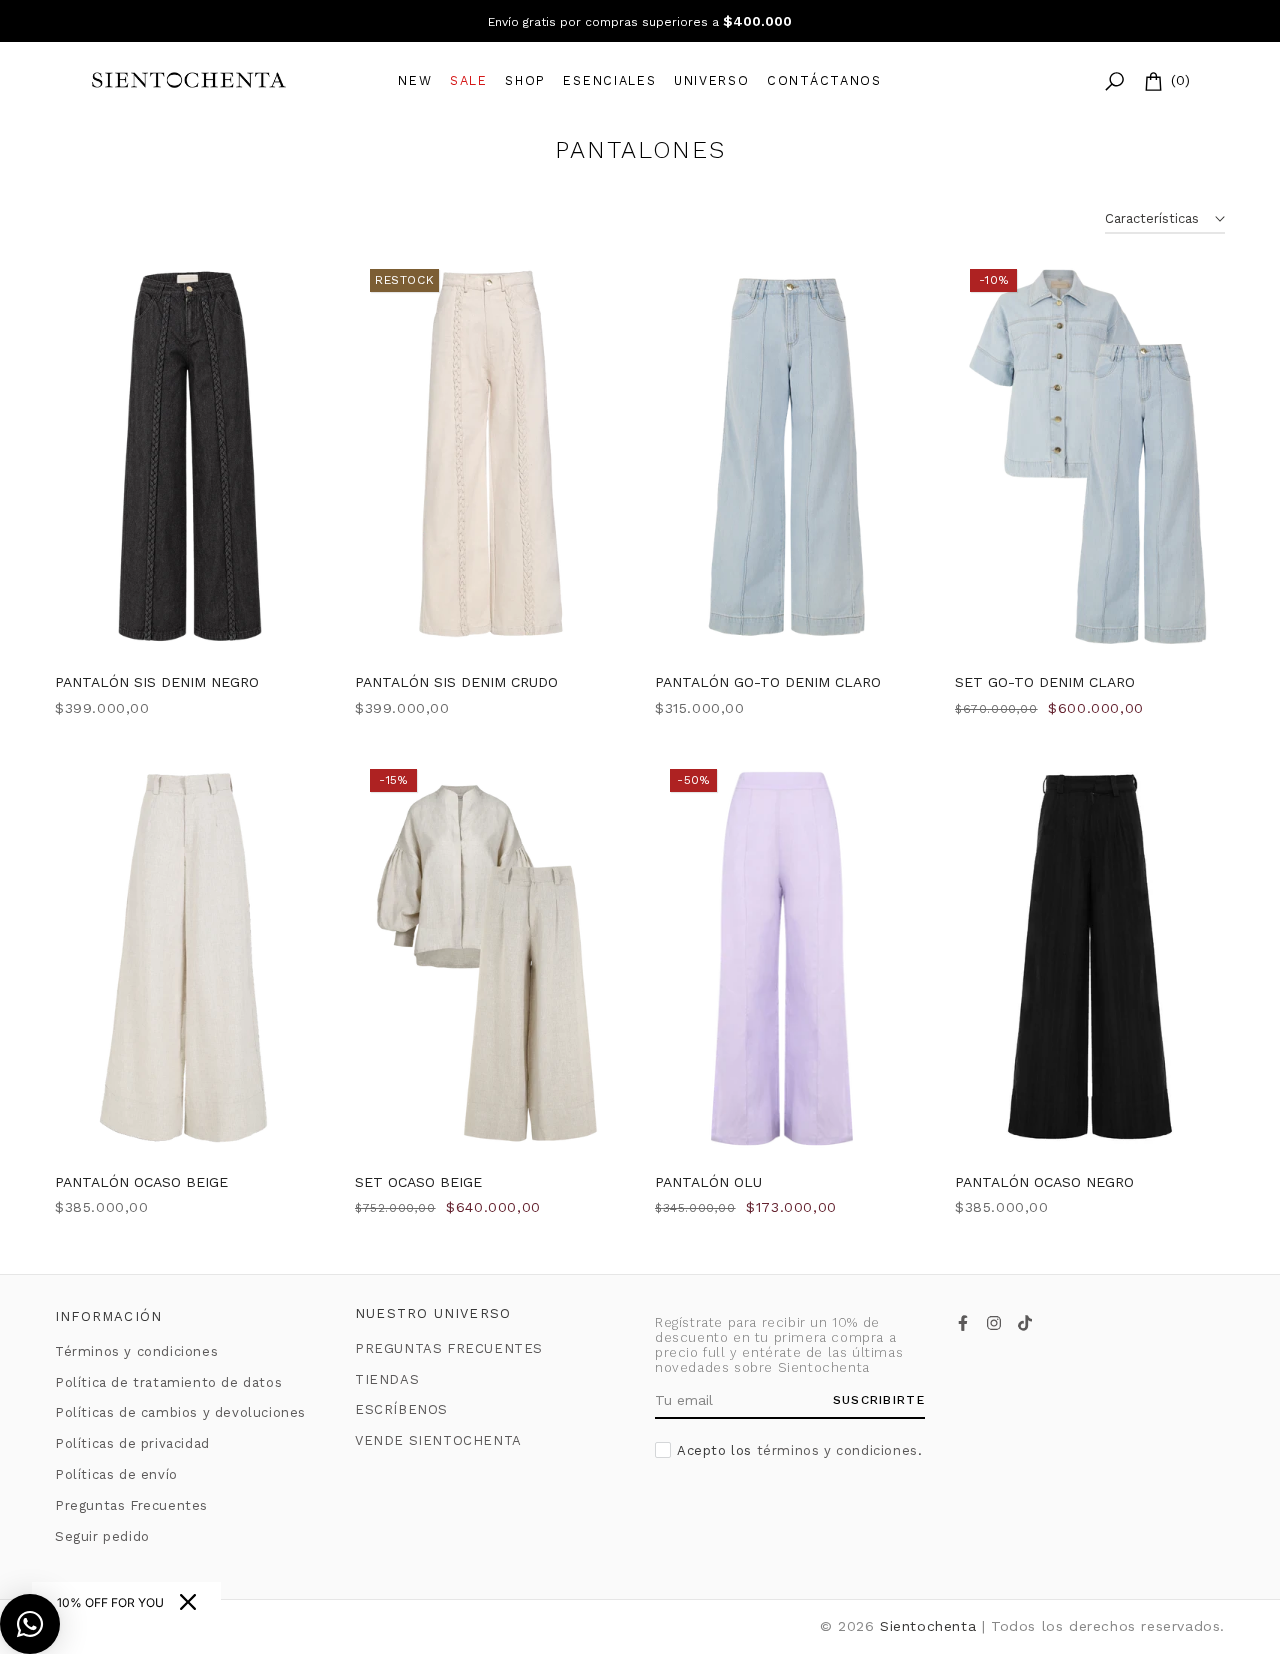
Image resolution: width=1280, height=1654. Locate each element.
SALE (469, 80)
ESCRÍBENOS (401, 1409)
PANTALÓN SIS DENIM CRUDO (456, 682)
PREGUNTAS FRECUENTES (449, 1348)
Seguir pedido (102, 1536)
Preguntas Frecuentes (131, 1505)
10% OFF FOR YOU (110, 1602)
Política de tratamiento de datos (168, 1382)
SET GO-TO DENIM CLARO (1045, 682)
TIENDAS (387, 1379)
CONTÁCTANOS (824, 80)
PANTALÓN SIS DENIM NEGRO (157, 682)
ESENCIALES (609, 80)
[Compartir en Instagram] (994, 1323)
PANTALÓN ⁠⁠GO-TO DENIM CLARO (768, 682)
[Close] (188, 1602)
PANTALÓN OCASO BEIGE (141, 1182)
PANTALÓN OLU (708, 1182)
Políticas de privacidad (132, 1443)
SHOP (525, 80)
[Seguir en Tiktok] (1025, 1323)
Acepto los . (799, 1450)
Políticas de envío (116, 1474)
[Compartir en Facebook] (963, 1323)
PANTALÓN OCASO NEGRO (1044, 1182)
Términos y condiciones (136, 1351)
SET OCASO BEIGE (418, 1182)
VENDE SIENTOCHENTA (438, 1440)
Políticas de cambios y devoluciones (180, 1412)
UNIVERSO (712, 80)
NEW (415, 80)
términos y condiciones (837, 1450)
